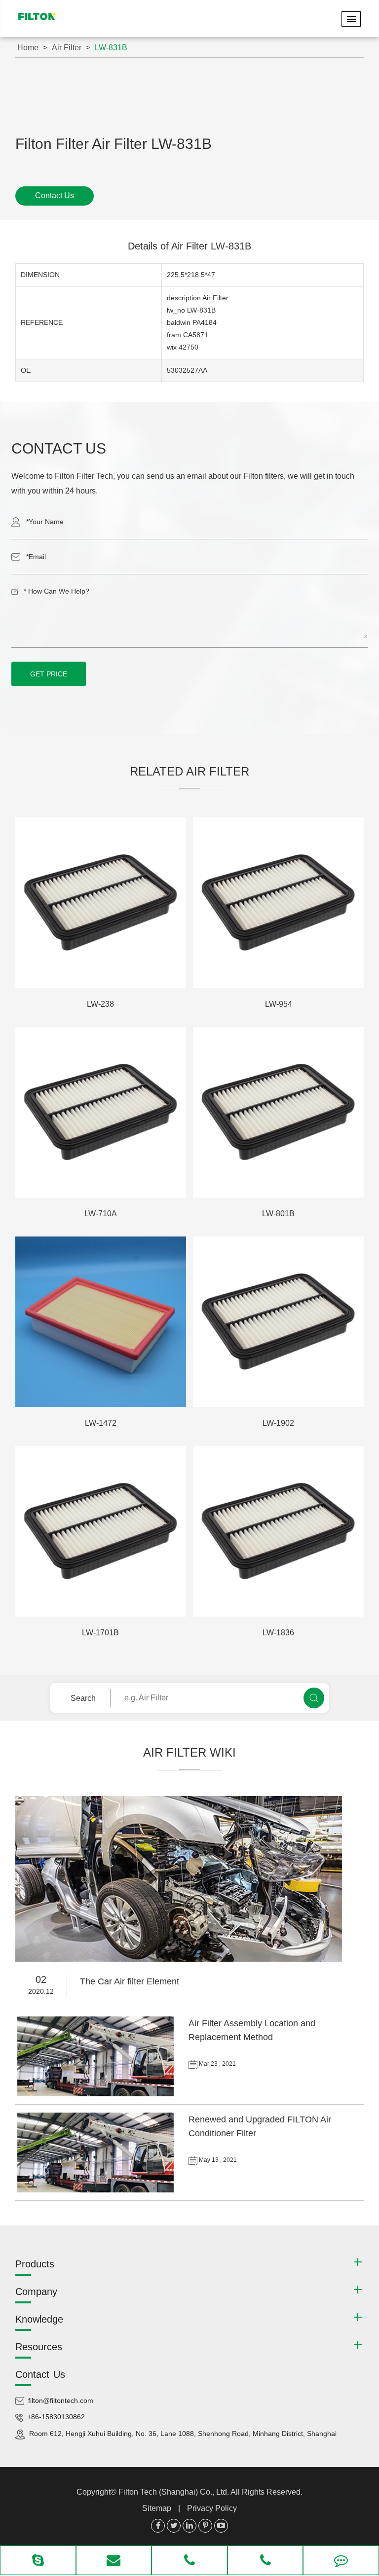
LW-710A (101, 1214)
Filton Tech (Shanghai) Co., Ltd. (174, 2492)
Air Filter (67, 48)
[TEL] (189, 2561)
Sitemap (157, 2508)
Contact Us (55, 195)
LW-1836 (278, 1633)
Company (36, 2292)
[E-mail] (114, 2561)
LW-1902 (278, 1423)
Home (28, 48)
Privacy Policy (212, 2508)
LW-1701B (100, 1633)
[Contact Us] (341, 2561)
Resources (39, 2347)
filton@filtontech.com (61, 2400)
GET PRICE (49, 674)
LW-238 (100, 1004)
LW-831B (111, 48)
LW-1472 (101, 1423)
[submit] (314, 1698)
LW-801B (278, 1214)
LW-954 (279, 1004)
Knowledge (39, 2319)
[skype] (38, 2561)
